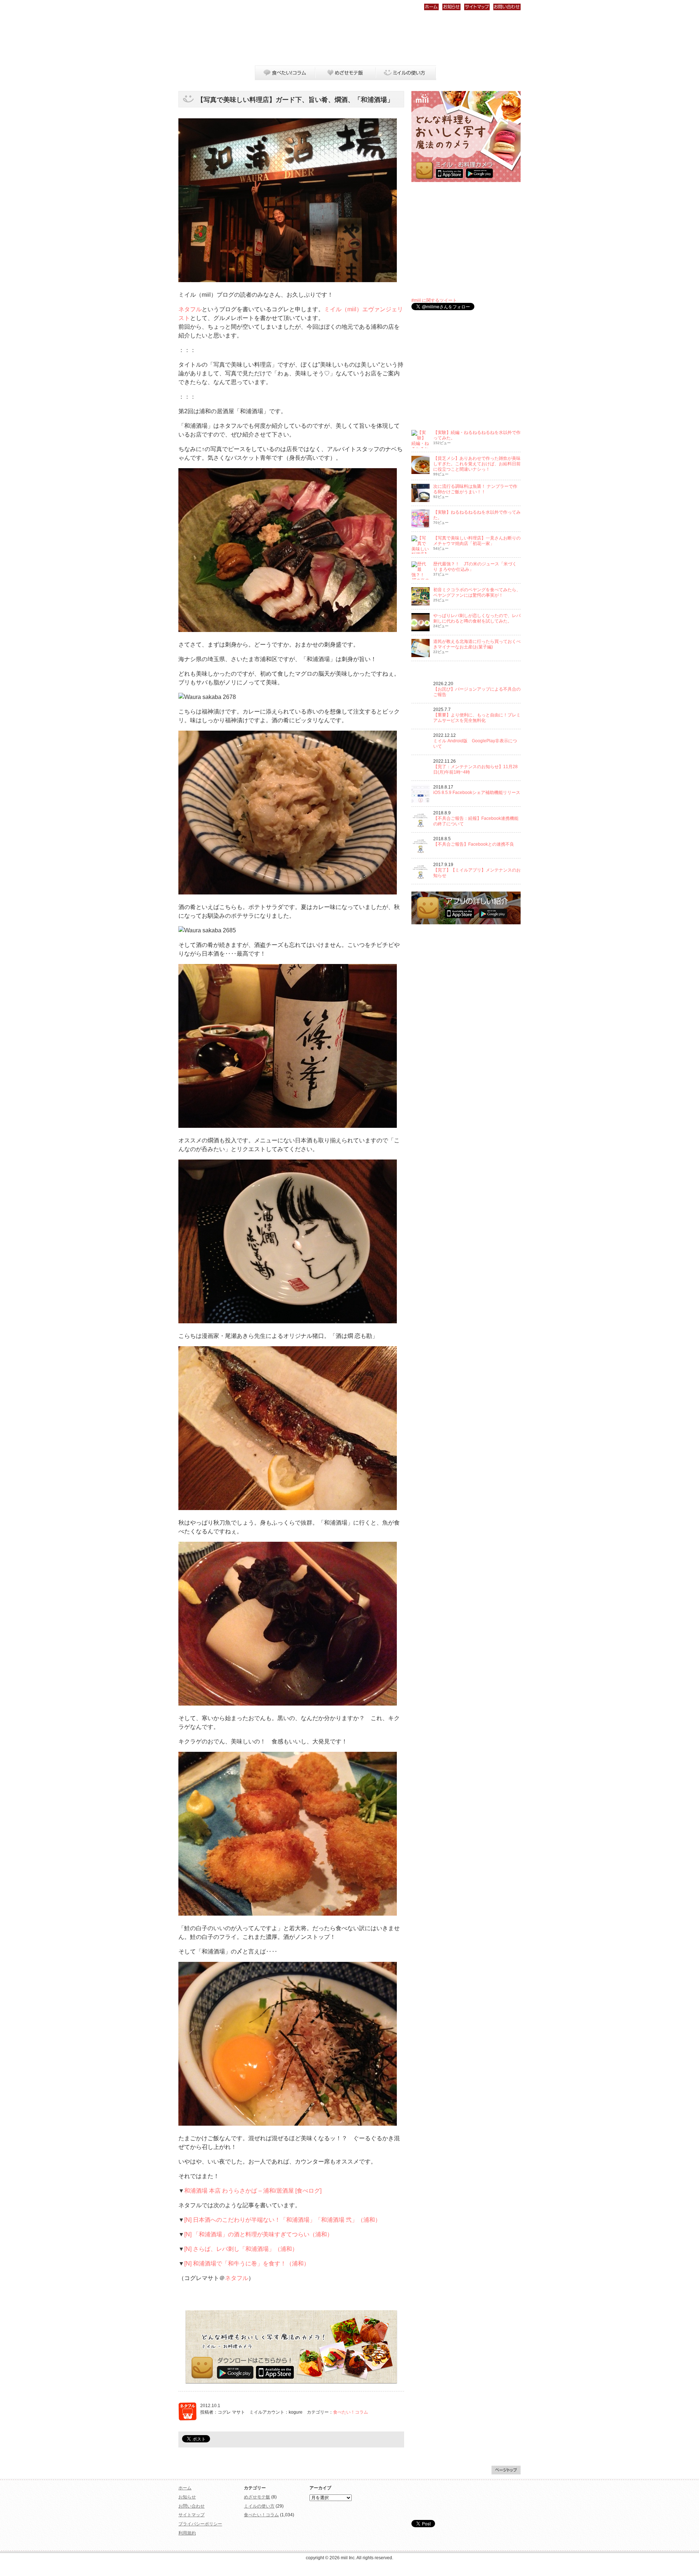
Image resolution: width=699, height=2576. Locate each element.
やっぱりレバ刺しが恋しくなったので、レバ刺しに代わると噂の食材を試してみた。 (477, 618)
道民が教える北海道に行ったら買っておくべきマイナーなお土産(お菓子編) (477, 644)
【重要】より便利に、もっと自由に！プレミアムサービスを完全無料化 (477, 718)
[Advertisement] (388, 38)
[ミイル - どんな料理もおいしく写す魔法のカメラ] (466, 181)
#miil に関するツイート (434, 300)
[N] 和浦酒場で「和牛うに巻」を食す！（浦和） (247, 2263)
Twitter (498, 73)
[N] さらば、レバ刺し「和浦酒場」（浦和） (241, 2249)
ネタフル (190, 309)
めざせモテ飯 (345, 73)
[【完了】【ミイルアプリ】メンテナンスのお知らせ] (420, 879)
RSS (514, 73)
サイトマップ (477, 7)
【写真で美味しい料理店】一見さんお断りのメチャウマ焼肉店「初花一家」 (477, 541)
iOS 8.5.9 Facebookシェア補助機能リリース (477, 793)
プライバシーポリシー (200, 2524)
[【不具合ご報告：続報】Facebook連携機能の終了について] (420, 827)
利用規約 (187, 2533)
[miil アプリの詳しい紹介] (466, 923)
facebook (506, 73)
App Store (275, 2372)
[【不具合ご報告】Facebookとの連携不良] (420, 853)
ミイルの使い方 (406, 73)
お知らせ (451, 7)
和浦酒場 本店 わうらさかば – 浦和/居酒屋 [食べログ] (253, 2191)
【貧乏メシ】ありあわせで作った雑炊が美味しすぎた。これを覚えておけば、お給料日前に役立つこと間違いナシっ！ (477, 464)
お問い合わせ (507, 7)
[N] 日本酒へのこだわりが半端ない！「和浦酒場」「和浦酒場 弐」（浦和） (283, 2220)
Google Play (235, 2372)
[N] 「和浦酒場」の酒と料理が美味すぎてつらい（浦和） (258, 2234)
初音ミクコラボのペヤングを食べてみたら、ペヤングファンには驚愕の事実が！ (477, 592)
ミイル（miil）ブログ (216, 41)
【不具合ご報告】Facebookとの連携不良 (474, 844)
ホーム (431, 7)
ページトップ (506, 2470)
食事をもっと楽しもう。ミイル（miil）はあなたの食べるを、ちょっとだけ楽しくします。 (466, 2500)
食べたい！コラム (285, 73)
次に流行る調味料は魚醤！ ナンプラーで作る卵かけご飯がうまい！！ (475, 489)
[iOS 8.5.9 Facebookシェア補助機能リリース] (420, 801)
